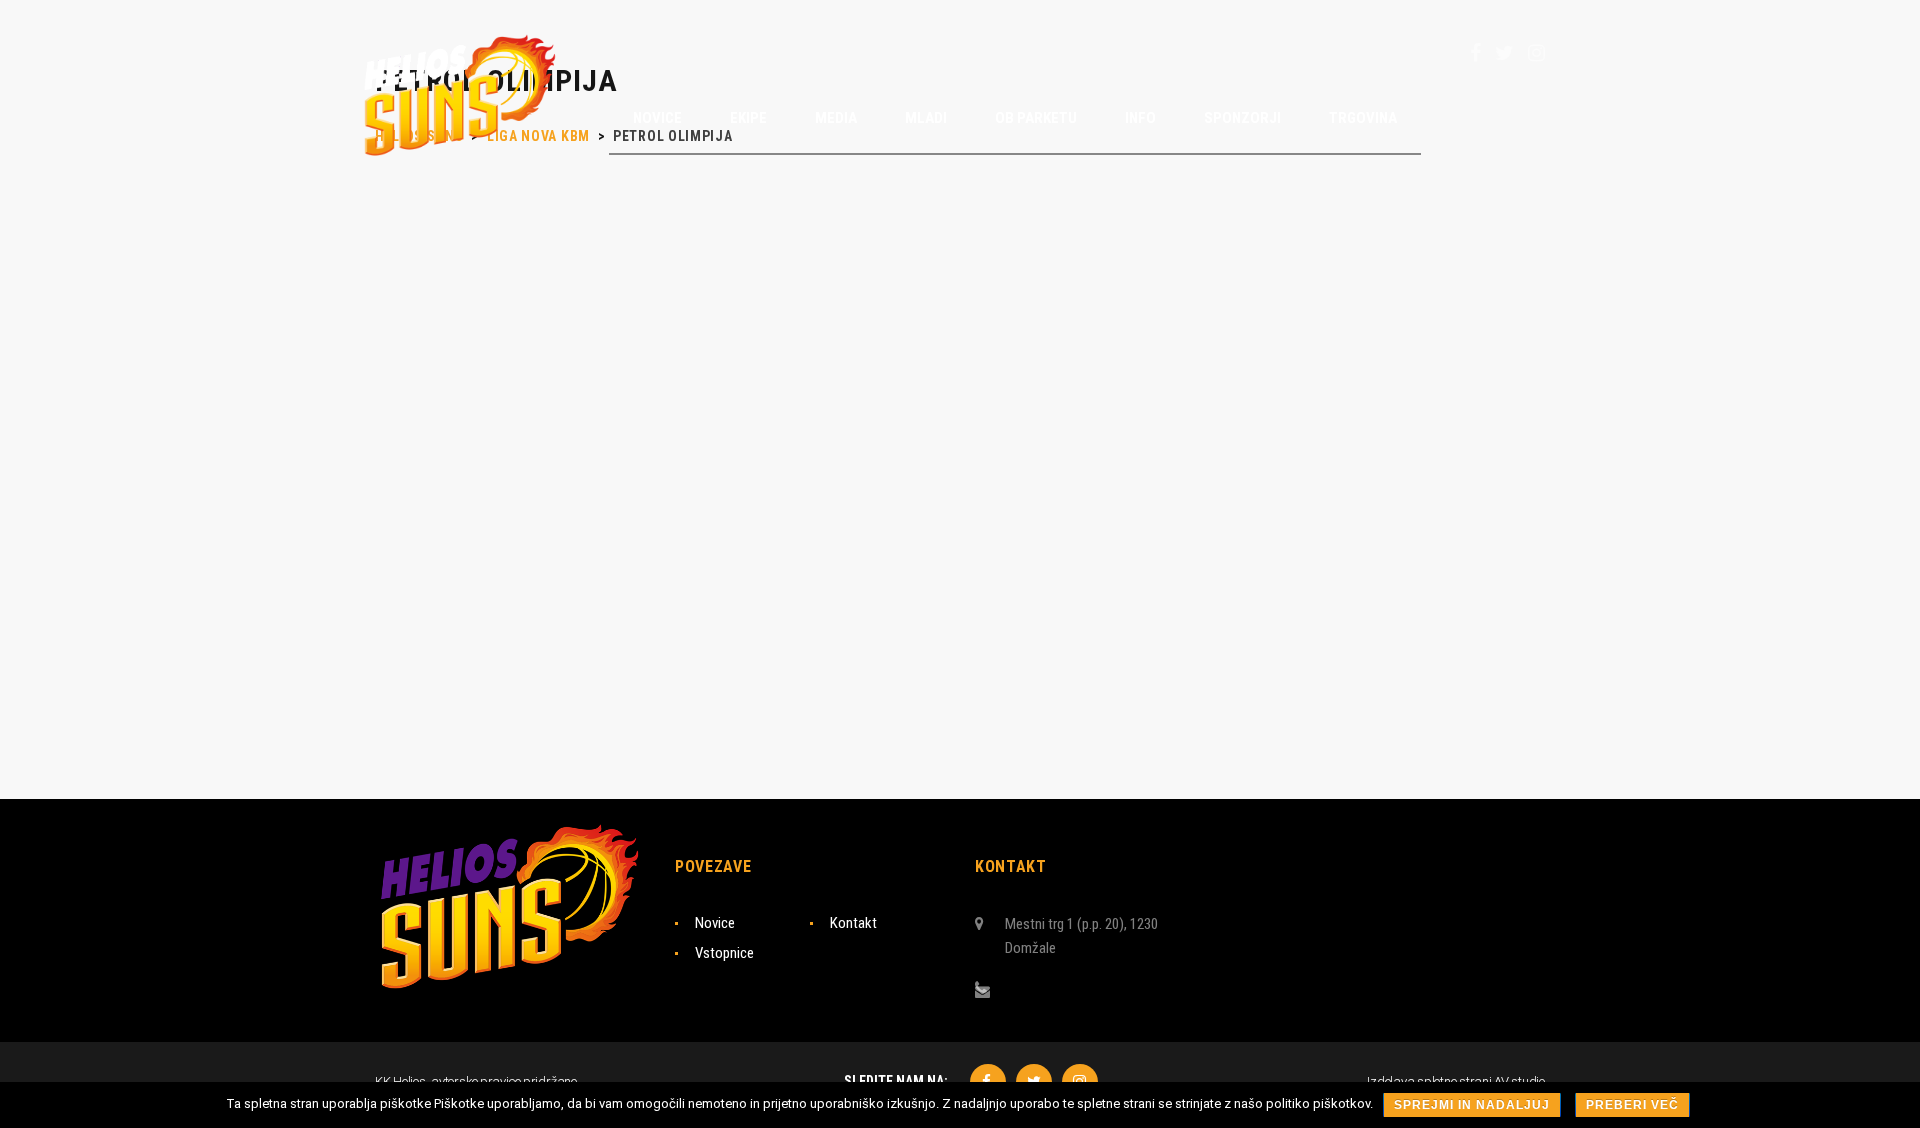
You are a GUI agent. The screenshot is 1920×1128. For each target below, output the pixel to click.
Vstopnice (724, 953)
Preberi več (1632, 1105)
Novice (715, 923)
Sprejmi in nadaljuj (1472, 1105)
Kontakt (853, 923)
